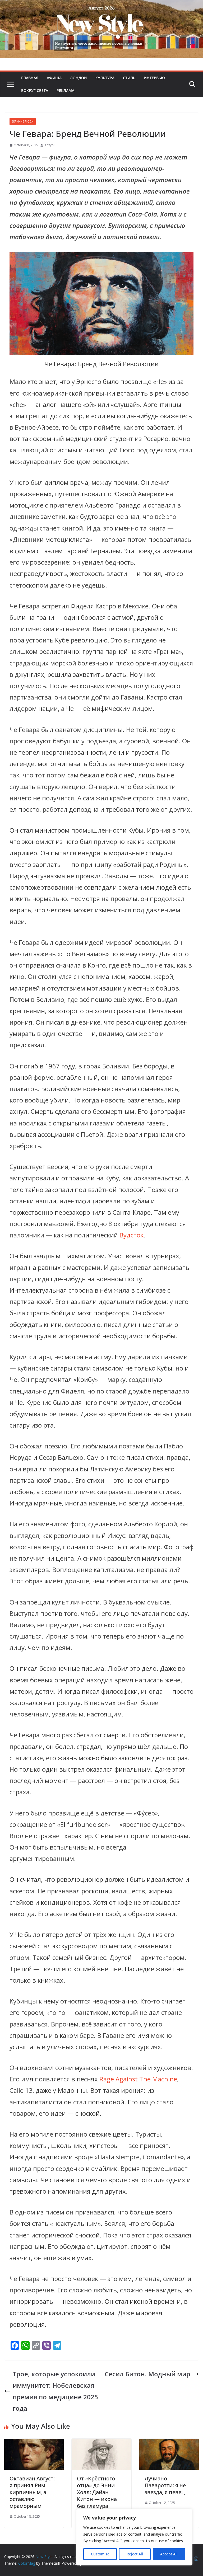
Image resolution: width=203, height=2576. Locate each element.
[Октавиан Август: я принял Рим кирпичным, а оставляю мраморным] (34, 2444)
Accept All (169, 2554)
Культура (105, 78)
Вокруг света (35, 90)
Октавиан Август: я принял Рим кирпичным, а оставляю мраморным (32, 2492)
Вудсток (132, 1235)
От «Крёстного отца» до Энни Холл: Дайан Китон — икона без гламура (97, 2492)
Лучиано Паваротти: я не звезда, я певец (165, 2485)
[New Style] (101, 6)
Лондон (79, 78)
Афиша (54, 78)
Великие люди (23, 121)
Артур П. (51, 145)
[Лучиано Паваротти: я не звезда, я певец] (169, 2444)
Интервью (154, 78)
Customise (100, 2554)
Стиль (129, 78)
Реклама (65, 90)
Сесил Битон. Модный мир (147, 2374)
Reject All (135, 2554)
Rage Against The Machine (138, 2079)
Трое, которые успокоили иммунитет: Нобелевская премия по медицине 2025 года (55, 2391)
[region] (134, 2537)
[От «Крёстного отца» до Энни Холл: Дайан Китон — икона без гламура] (101, 2444)
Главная (30, 78)
